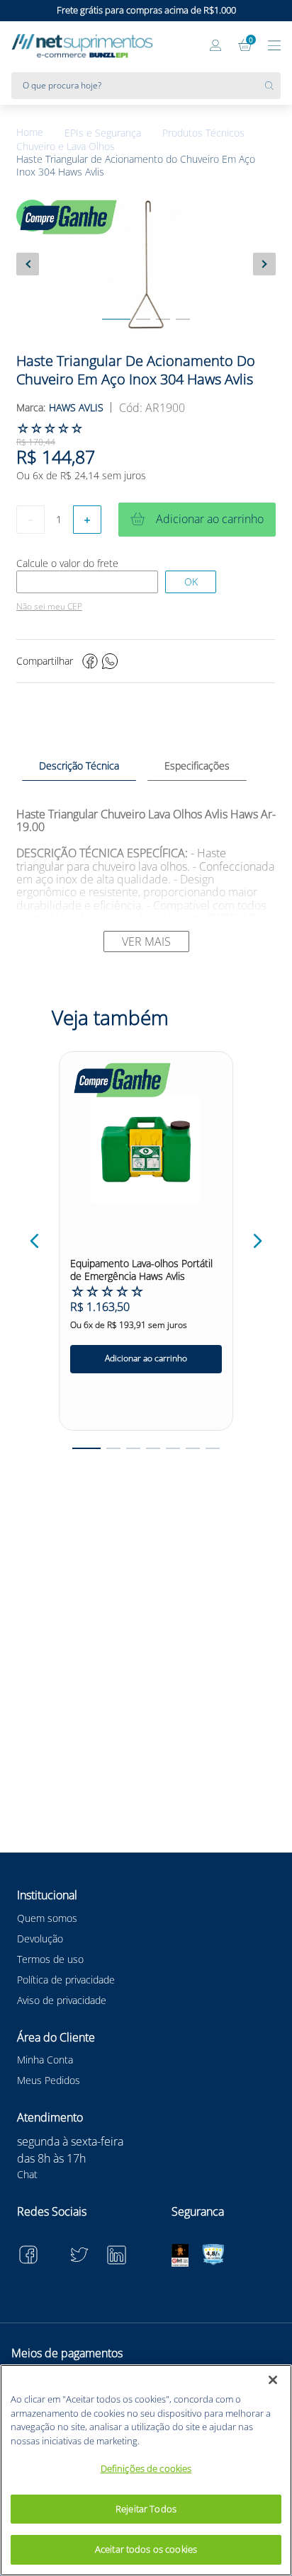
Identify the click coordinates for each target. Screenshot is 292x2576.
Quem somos (47, 1918)
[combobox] (146, 86)
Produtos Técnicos (203, 133)
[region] (146, 2470)
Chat (27, 2174)
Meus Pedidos (49, 2080)
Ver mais (146, 941)
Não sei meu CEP (49, 607)
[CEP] (87, 582)
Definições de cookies (146, 2468)
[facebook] (90, 661)
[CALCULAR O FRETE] (191, 582)
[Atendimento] (187, 47)
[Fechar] (273, 2380)
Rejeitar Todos (146, 2509)
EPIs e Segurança (103, 133)
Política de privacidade (66, 1980)
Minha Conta (45, 2060)
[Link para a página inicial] (40, 133)
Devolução (40, 1939)
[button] (35, 1241)
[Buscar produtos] (273, 86)
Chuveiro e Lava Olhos (66, 147)
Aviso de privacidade (62, 2000)
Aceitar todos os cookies (146, 2549)
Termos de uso (50, 1959)
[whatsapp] (110, 661)
